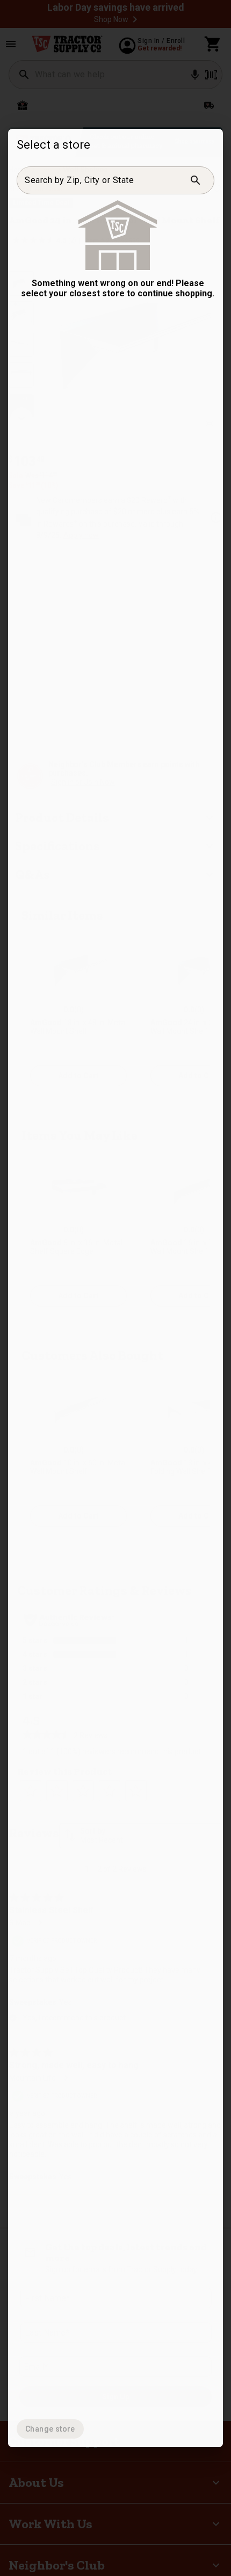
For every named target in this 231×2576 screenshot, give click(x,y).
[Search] (196, 180)
